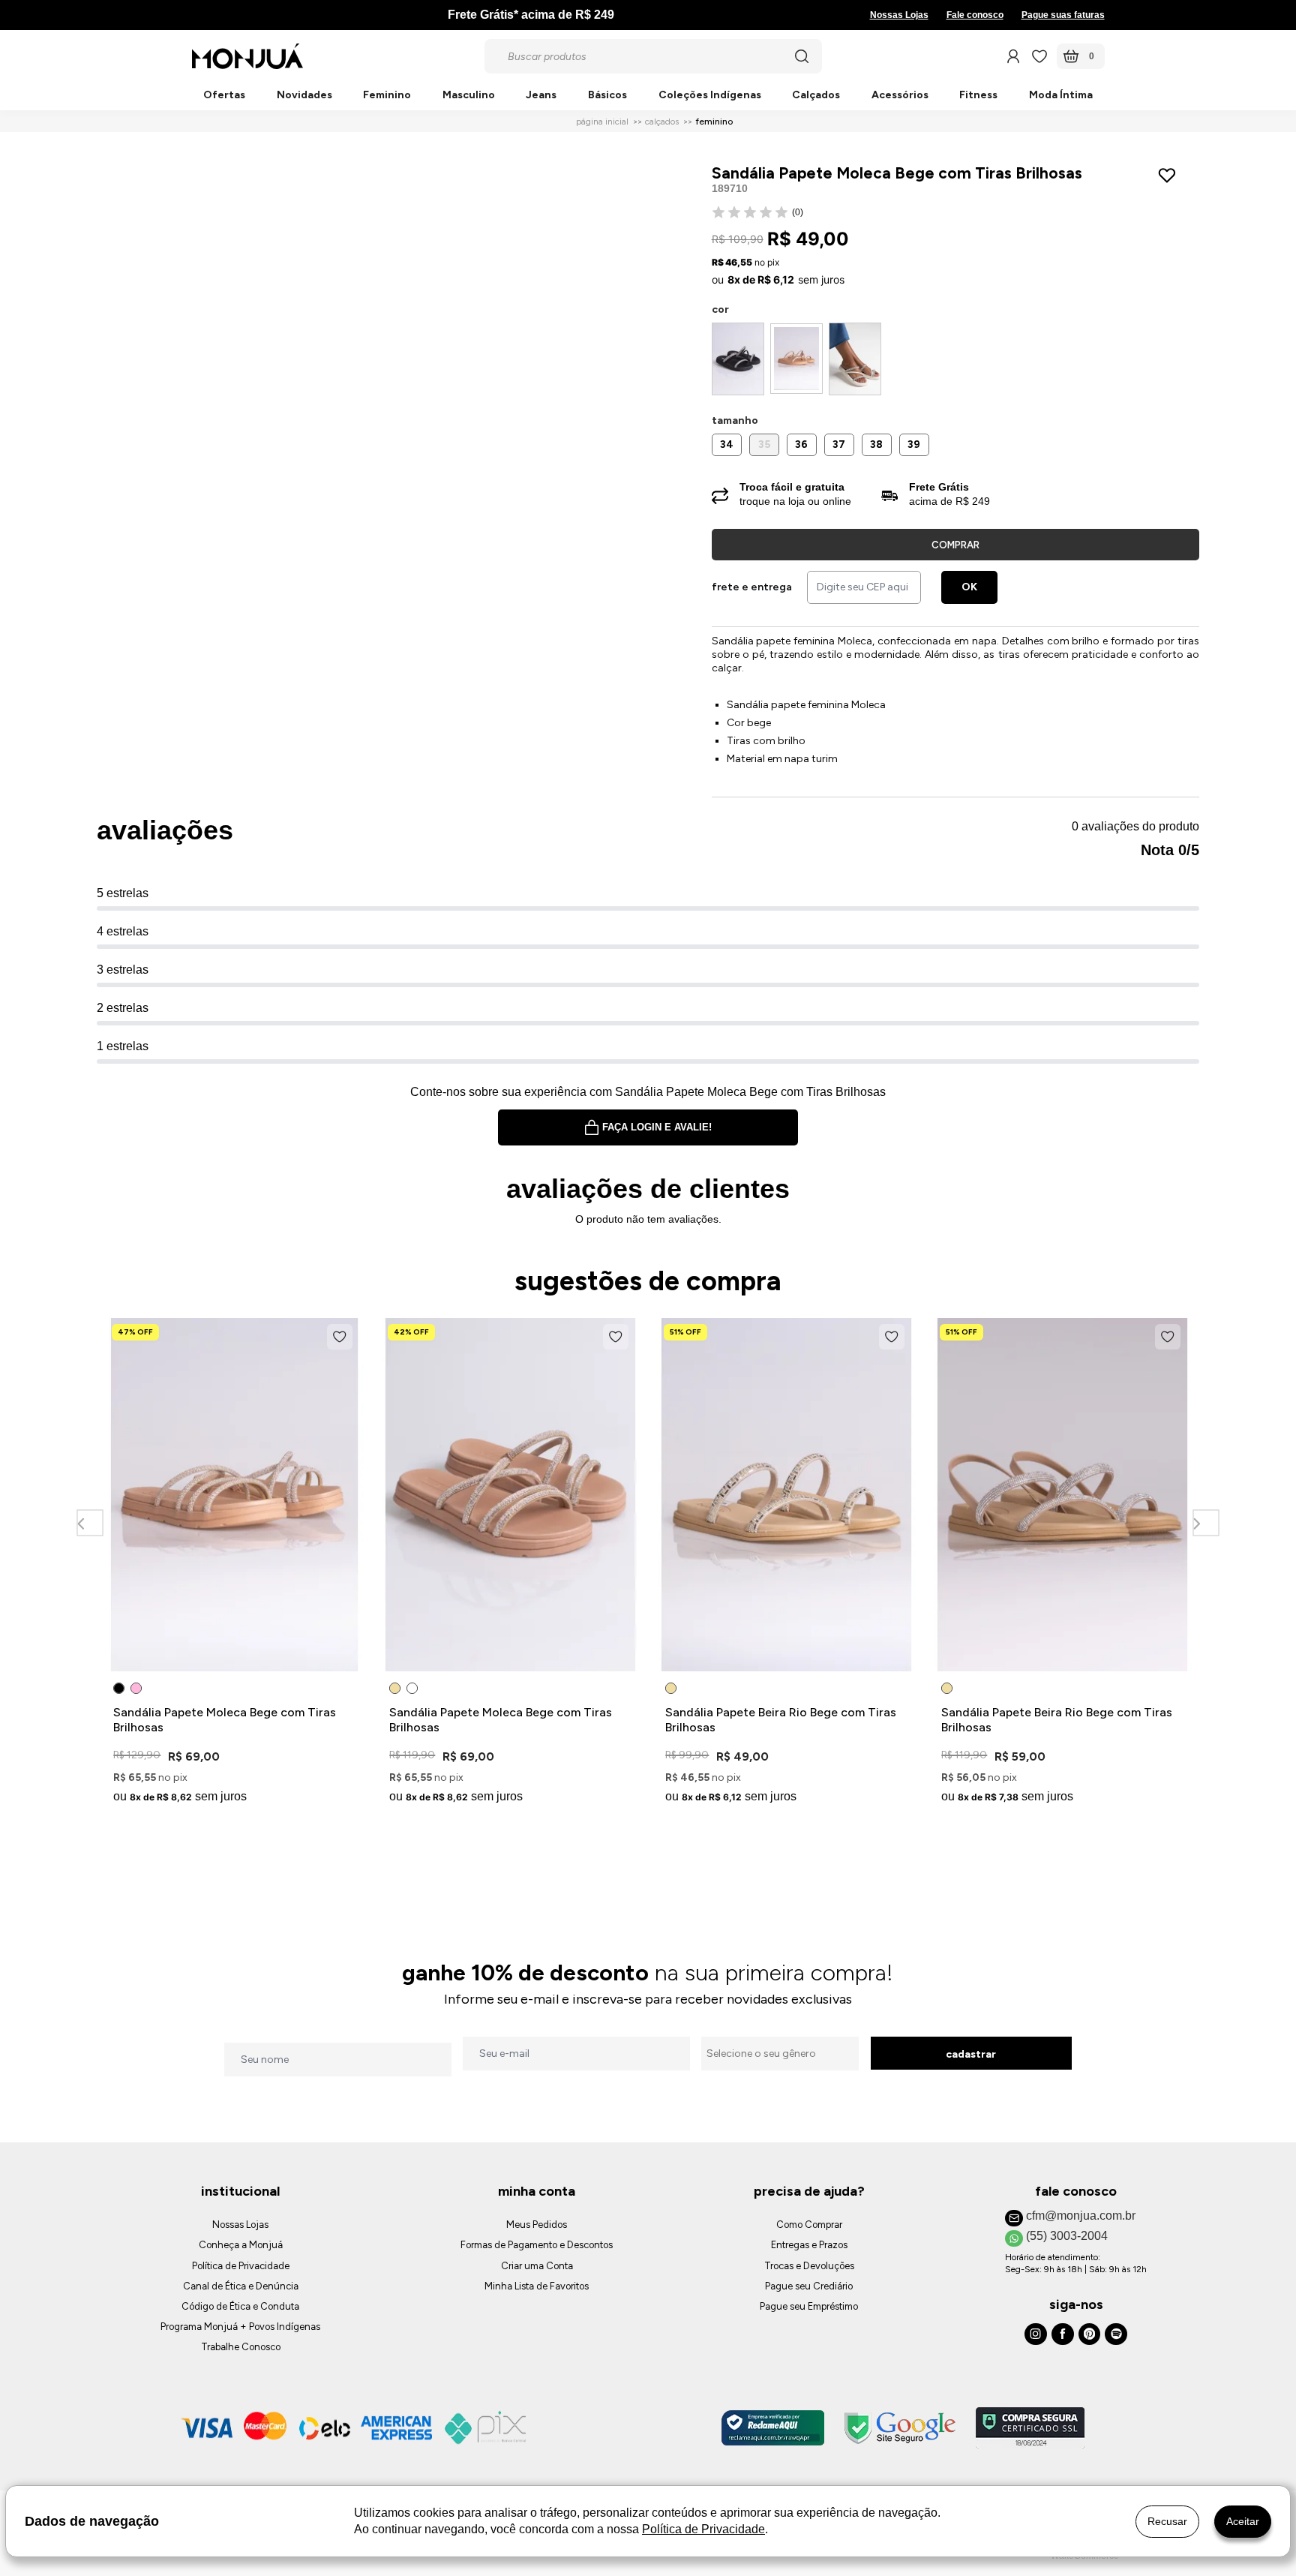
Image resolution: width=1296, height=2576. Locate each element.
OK (969, 587)
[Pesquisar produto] (802, 56)
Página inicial (602, 122)
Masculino (469, 96)
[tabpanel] (235, 1564)
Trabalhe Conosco (241, 2347)
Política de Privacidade (241, 2266)
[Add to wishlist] (1170, 176)
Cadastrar (971, 2054)
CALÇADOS (662, 122)
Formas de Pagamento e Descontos (537, 2245)
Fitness (978, 96)
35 (764, 444)
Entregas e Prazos (809, 2245)
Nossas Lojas (899, 15)
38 (876, 444)
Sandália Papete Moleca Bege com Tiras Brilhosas (225, 1720)
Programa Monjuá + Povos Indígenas (240, 2327)
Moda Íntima (1061, 96)
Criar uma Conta (537, 2266)
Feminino (387, 96)
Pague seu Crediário (809, 2286)
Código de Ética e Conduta (240, 2306)
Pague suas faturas (1063, 15)
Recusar (1167, 2521)
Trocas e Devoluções (809, 2266)
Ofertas (224, 96)
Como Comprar (809, 2225)
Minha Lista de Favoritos (537, 2286)
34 (727, 444)
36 (801, 444)
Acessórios (900, 96)
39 (914, 444)
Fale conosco (975, 15)
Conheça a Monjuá (241, 2245)
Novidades (304, 96)
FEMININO (714, 122)
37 (839, 444)
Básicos (607, 96)
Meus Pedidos (537, 2225)
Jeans (541, 96)
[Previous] (90, 1522)
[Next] (1206, 1522)
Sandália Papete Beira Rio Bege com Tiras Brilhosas (781, 1720)
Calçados (816, 96)
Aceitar (1243, 2521)
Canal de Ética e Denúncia (241, 2286)
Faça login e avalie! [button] (657, 1127)
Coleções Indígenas (710, 96)
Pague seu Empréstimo (809, 2306)
